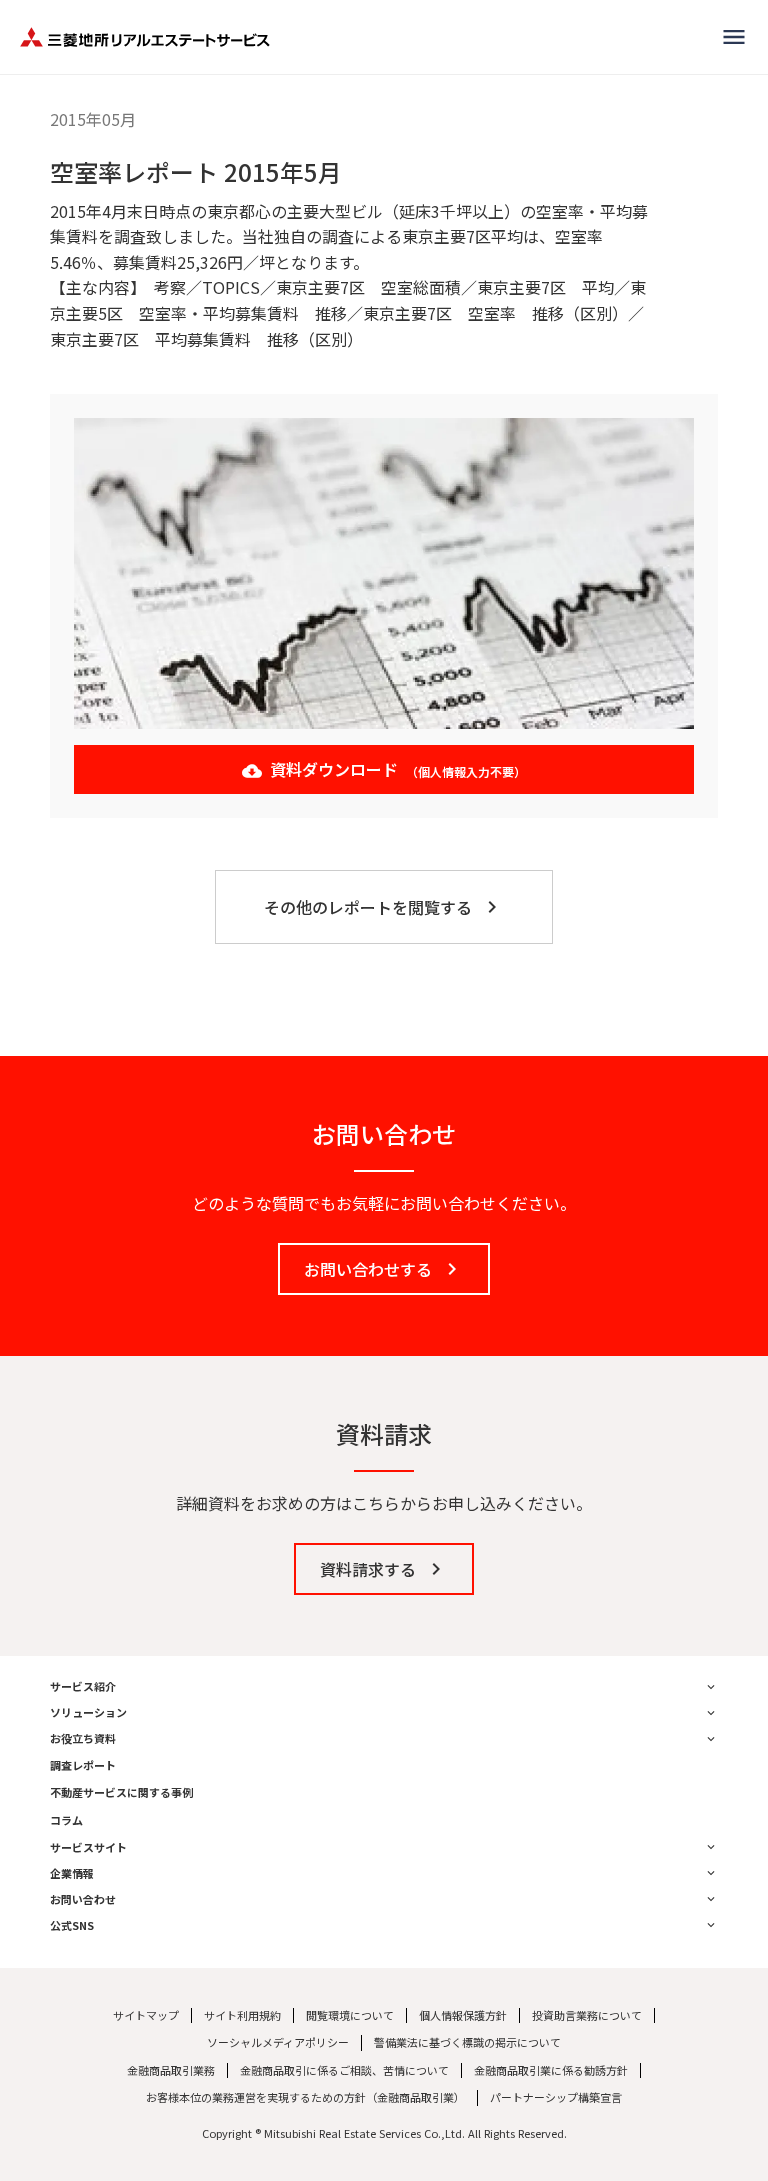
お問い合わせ (83, 1899)
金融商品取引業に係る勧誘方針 (551, 2070)
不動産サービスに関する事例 (121, 1792)
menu (734, 37)
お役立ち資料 (83, 1738)
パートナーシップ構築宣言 (556, 2097)
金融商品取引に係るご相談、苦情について (344, 2070)
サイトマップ (146, 2015)
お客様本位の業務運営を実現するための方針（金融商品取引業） (305, 2097)
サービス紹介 (83, 1686)
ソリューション (88, 1712)
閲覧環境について (350, 2015)
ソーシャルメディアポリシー (278, 2042)
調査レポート (83, 1765)
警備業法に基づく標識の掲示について (467, 2042)
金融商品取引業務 (171, 2070)
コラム (66, 1820)
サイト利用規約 (242, 2015)
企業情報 (72, 1873)
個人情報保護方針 (463, 2015)
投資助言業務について (587, 2015)
